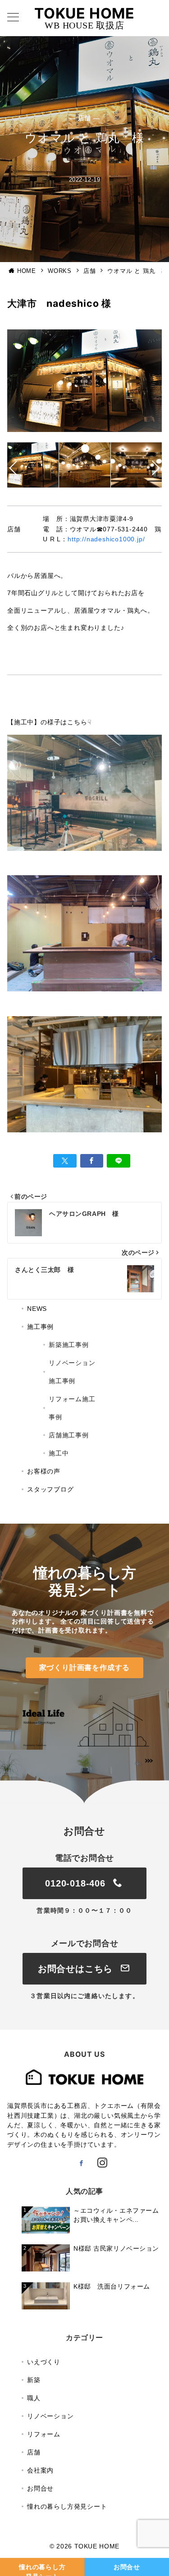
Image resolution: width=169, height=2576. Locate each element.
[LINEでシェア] (119, 1161)
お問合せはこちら (77, 1969)
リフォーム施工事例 (72, 1408)
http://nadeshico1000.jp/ (106, 539)
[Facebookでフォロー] (81, 2163)
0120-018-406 (77, 1883)
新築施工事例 (69, 1345)
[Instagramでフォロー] (102, 2163)
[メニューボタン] (13, 18)
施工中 (59, 1453)
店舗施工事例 (69, 1435)
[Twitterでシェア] (65, 1161)
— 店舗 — (84, 118)
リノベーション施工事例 (72, 1372)
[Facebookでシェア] (92, 1161)
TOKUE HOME (84, 13)
